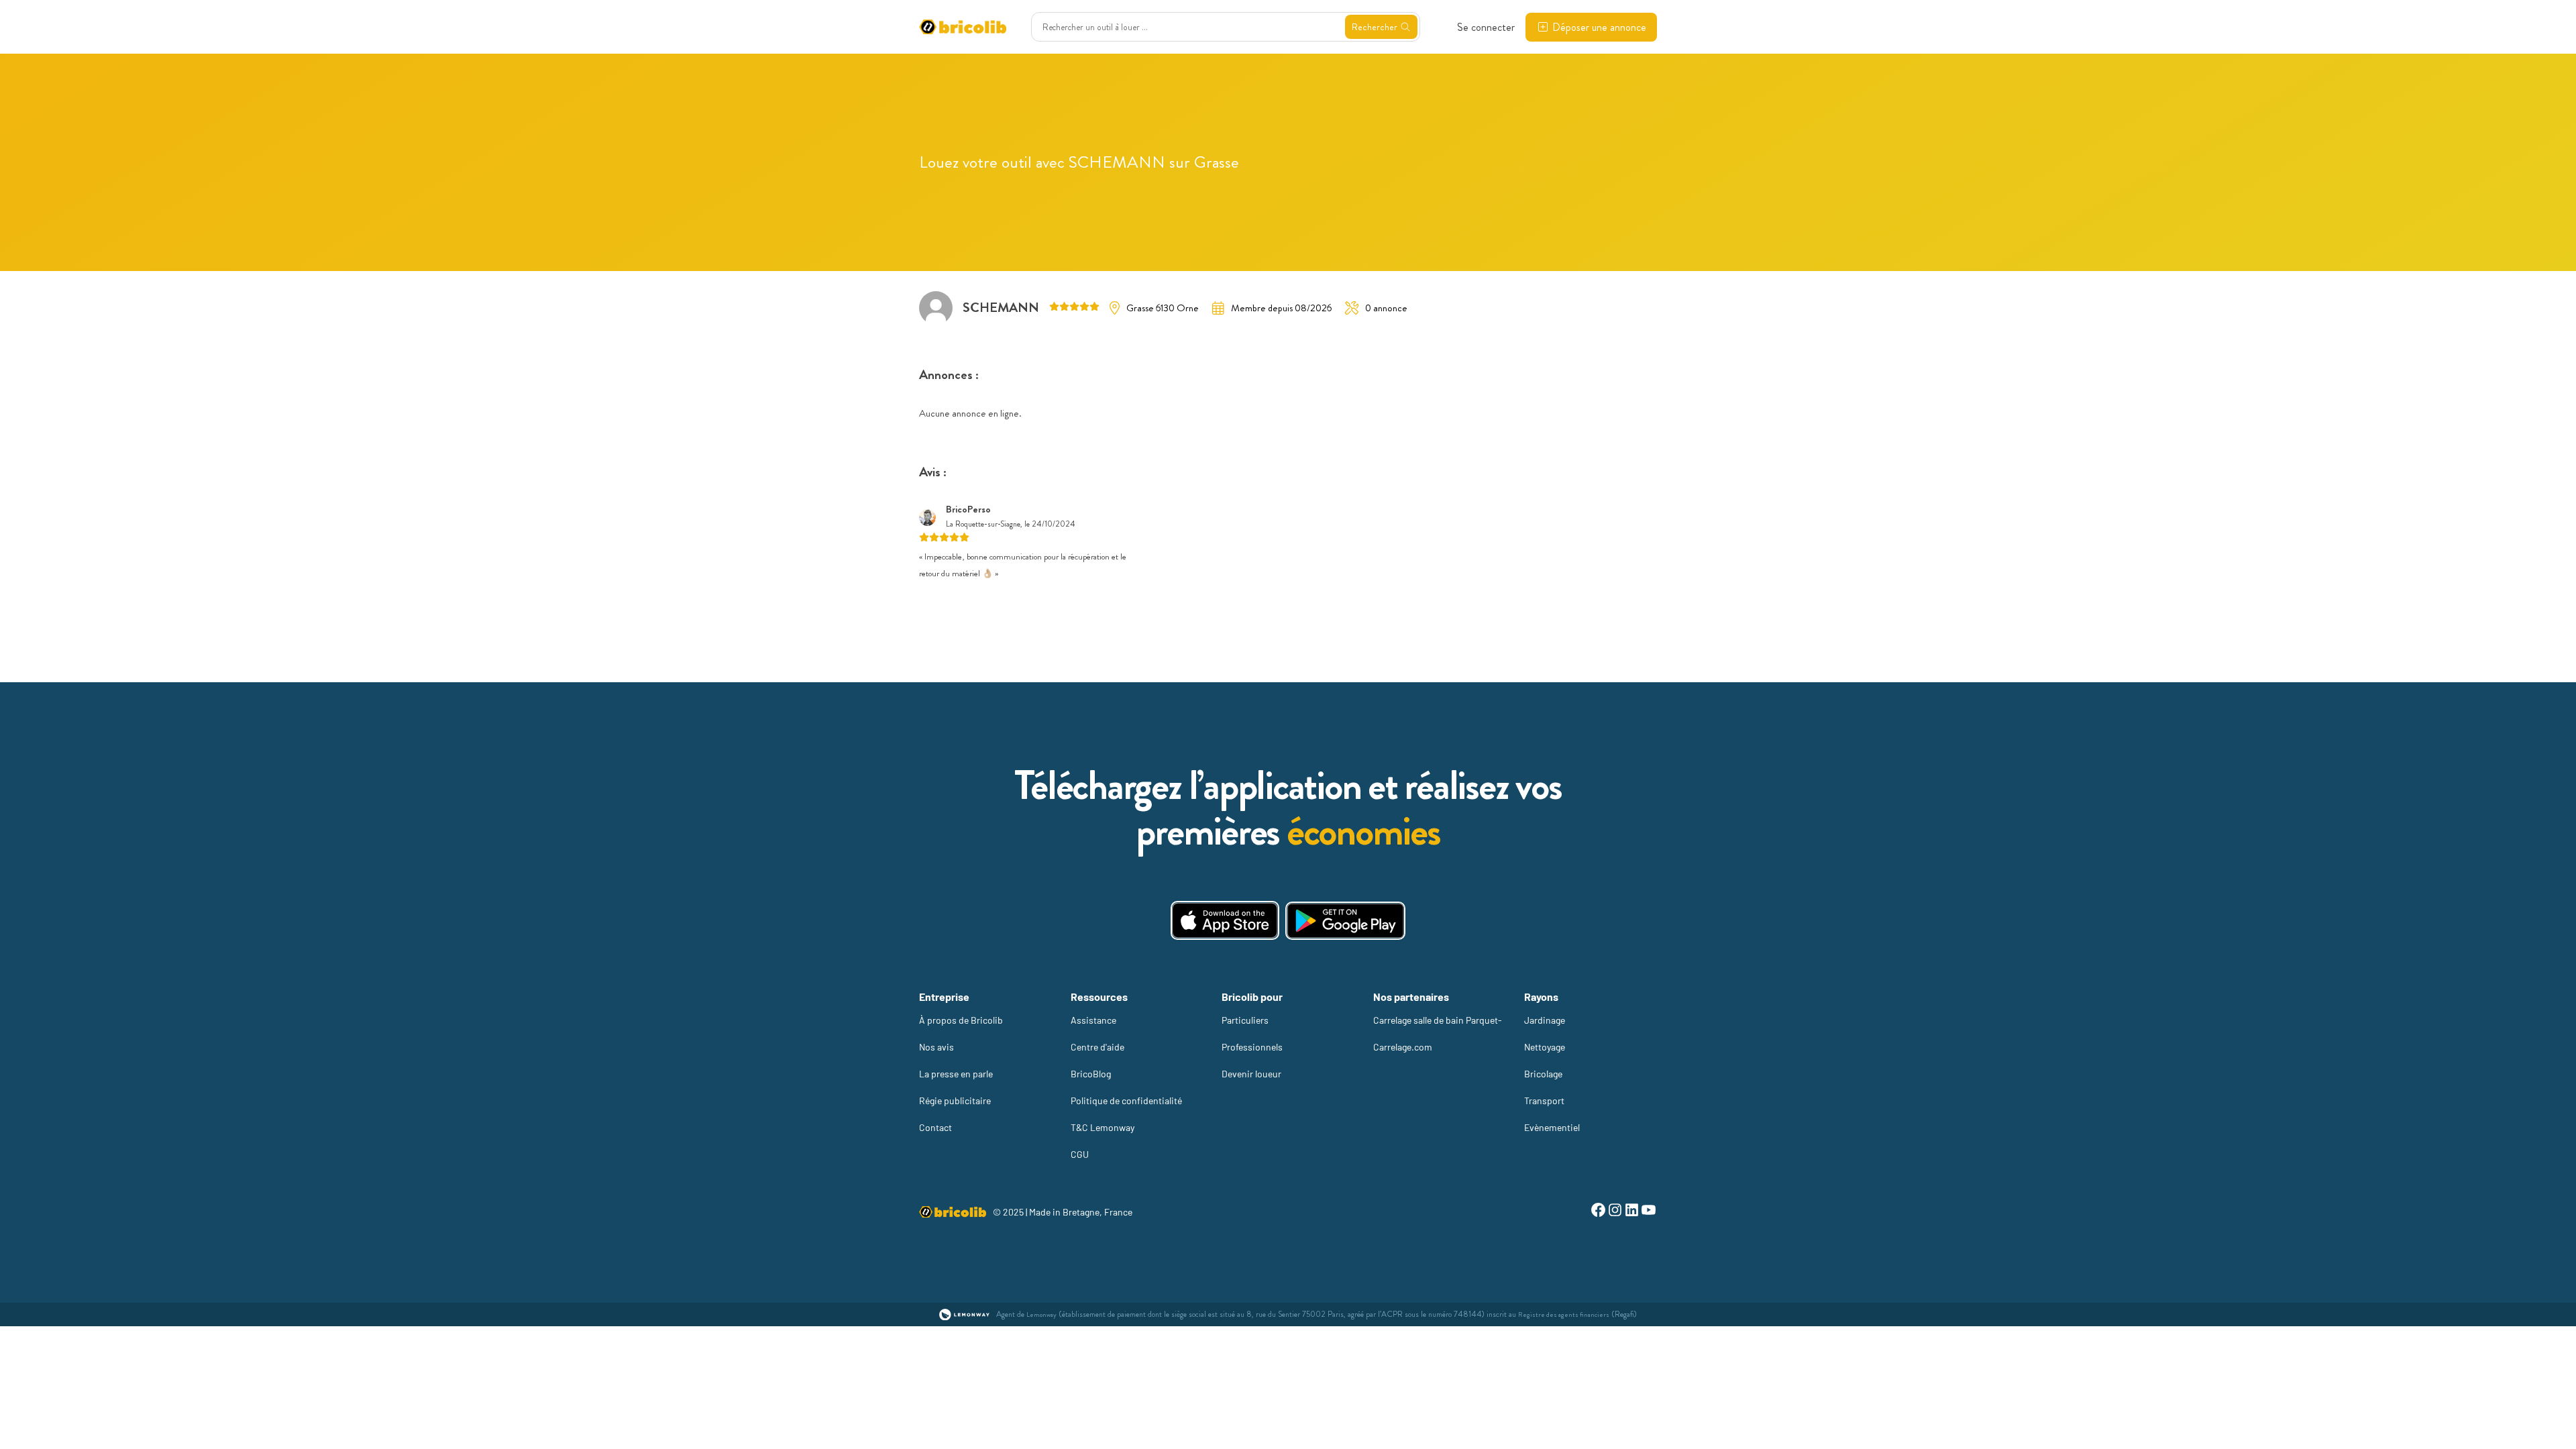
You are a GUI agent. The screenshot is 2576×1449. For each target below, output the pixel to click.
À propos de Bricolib (961, 1020)
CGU (1080, 1154)
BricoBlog (1091, 1074)
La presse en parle (956, 1074)
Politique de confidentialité (1126, 1101)
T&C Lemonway (1103, 1127)
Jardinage (1545, 1020)
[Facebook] (1598, 1212)
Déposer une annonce (1599, 27)
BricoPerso (968, 509)
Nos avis (936, 1047)
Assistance (1093, 1020)
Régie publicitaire (955, 1101)
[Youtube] (1649, 1212)
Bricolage (1543, 1074)
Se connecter (1486, 27)
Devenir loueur (1251, 1074)
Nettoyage (1545, 1047)
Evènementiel (1552, 1127)
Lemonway (1041, 1314)
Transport (1544, 1101)
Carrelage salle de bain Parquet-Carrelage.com (1438, 1033)
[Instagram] (1615, 1212)
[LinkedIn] (1632, 1212)
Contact (935, 1127)
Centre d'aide (1097, 1047)
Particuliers (1245, 1020)
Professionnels (1252, 1047)
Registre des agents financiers (1564, 1314)
